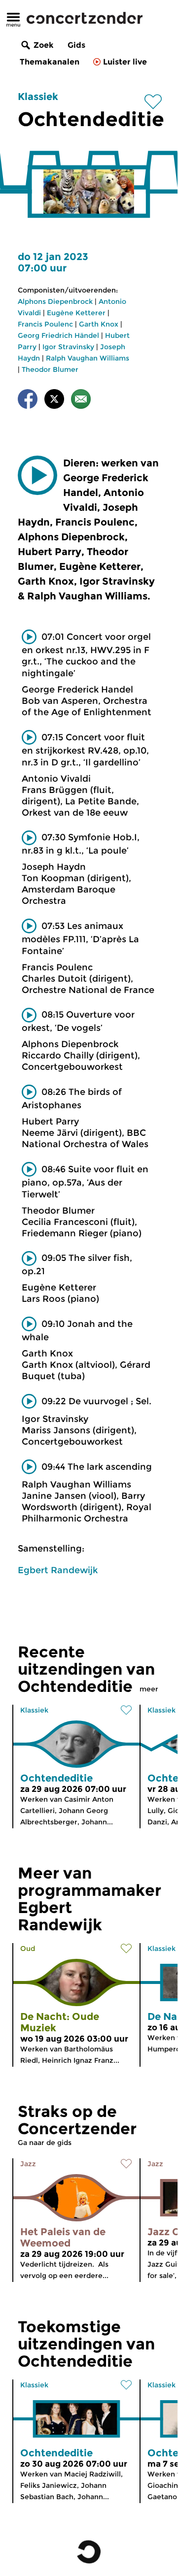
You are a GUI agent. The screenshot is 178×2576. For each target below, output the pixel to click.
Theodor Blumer (50, 369)
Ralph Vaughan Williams (88, 358)
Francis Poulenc (45, 324)
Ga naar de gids (45, 2143)
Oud (28, 1949)
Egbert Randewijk (58, 1570)
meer (149, 1689)
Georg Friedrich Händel (58, 335)
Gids (76, 45)
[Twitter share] (54, 401)
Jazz (28, 2164)
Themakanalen (50, 62)
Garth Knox (99, 324)
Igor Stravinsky (68, 347)
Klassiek (38, 97)
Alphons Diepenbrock (55, 301)
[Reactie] (81, 401)
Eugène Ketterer (76, 313)
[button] (37, 475)
